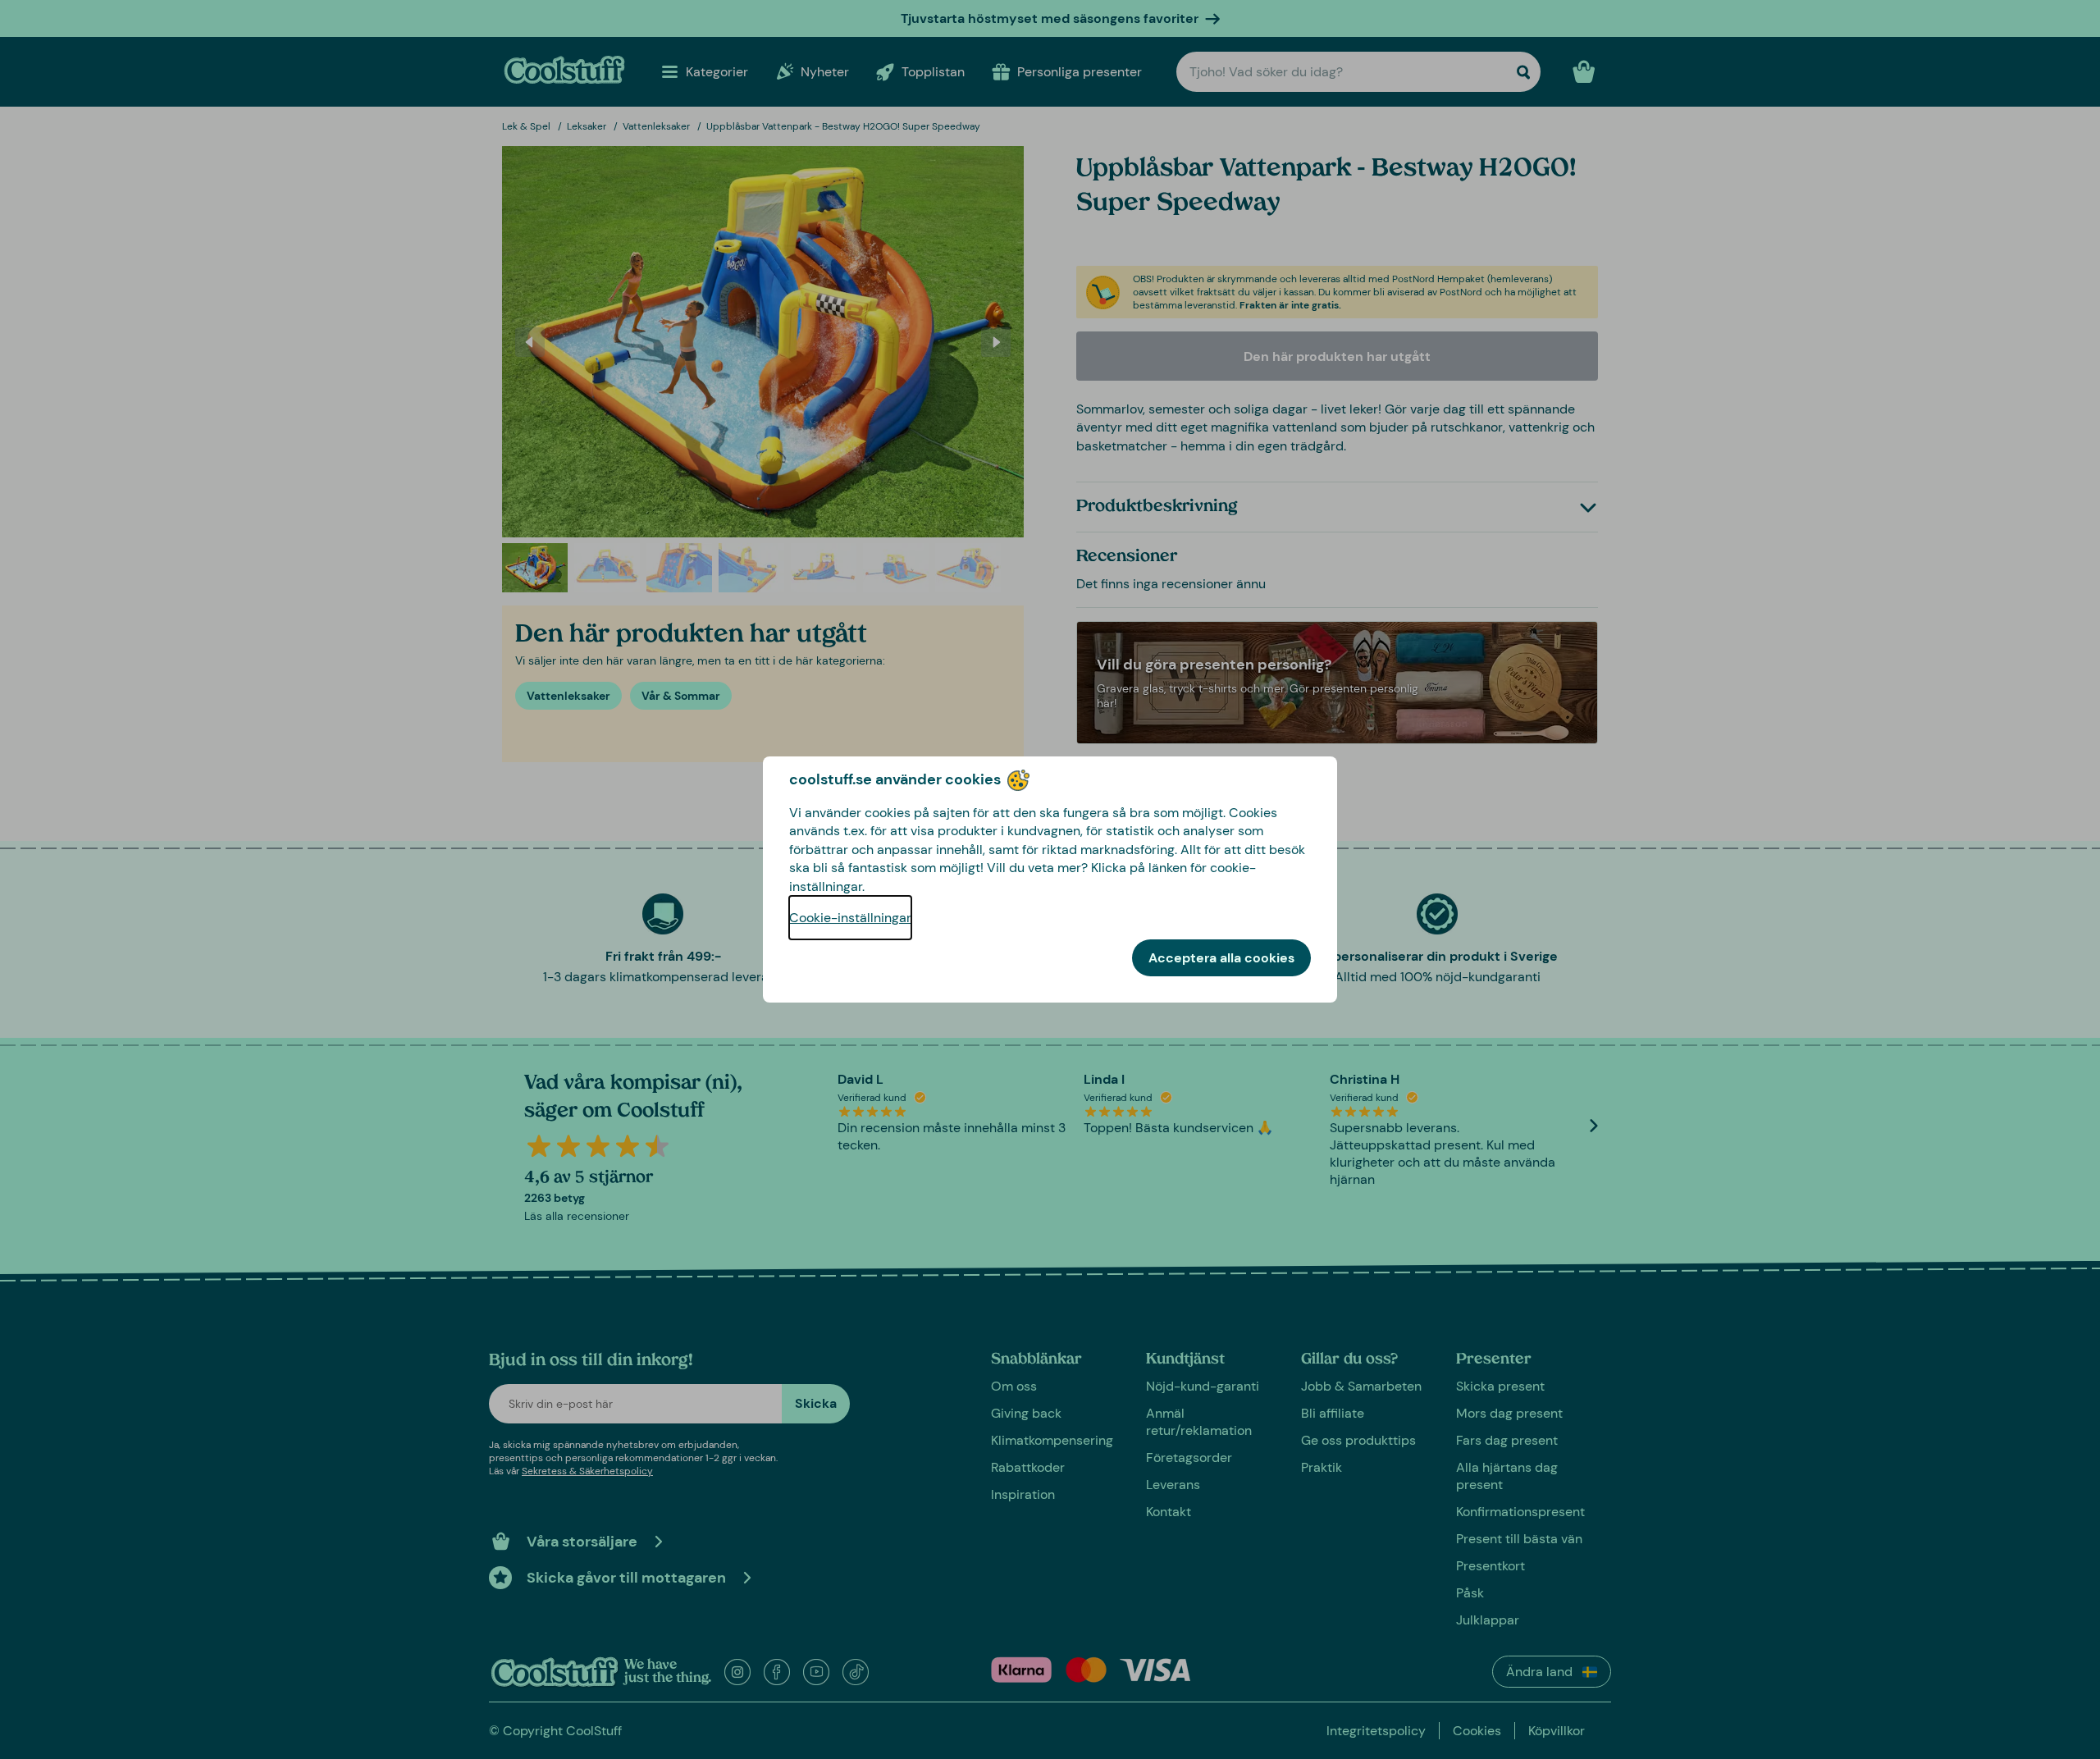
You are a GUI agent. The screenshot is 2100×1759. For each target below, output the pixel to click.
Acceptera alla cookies (1221, 958)
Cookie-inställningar (850, 918)
